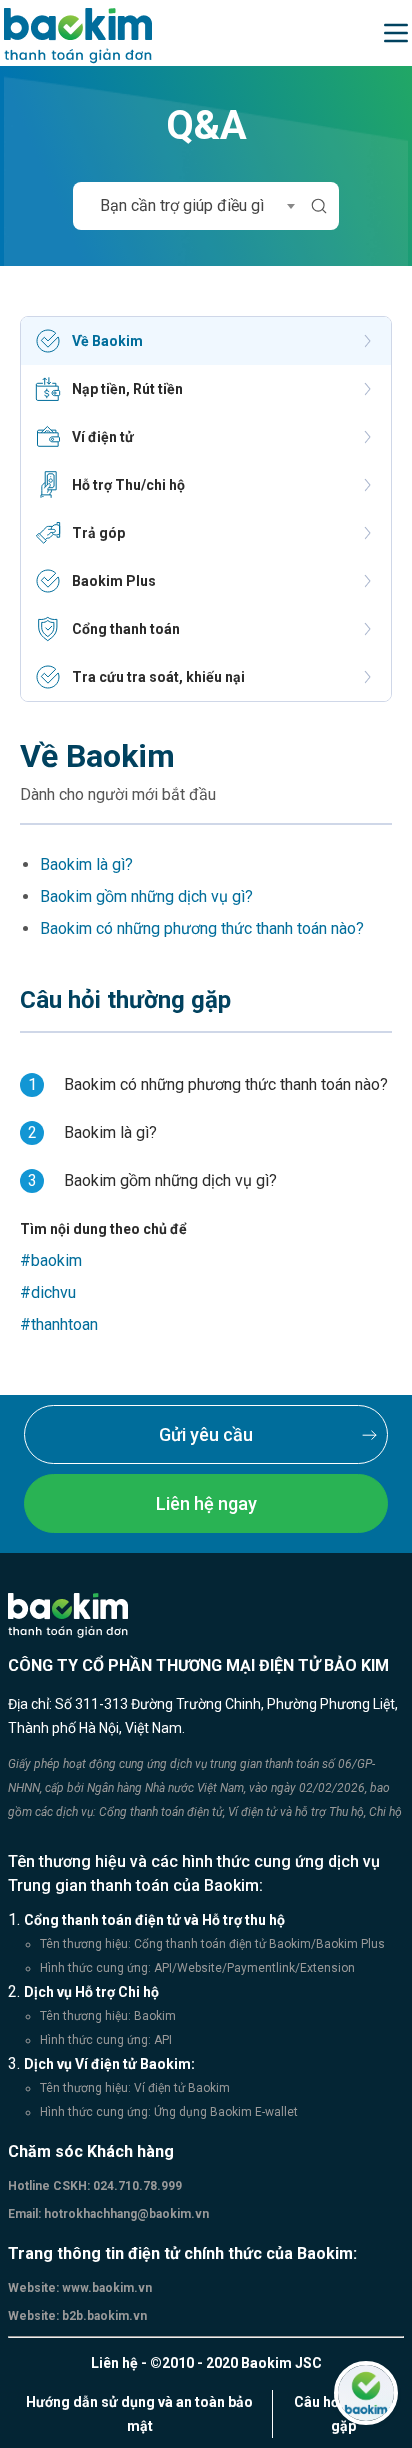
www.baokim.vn (105, 2288)
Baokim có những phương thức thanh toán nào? (202, 928)
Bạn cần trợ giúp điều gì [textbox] (182, 205)
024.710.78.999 (136, 2186)
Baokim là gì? (86, 864)
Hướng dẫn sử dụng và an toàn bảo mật (139, 2414)
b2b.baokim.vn (103, 2316)
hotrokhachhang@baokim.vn (125, 2214)
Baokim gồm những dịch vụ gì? (146, 896)
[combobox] (187, 206)
